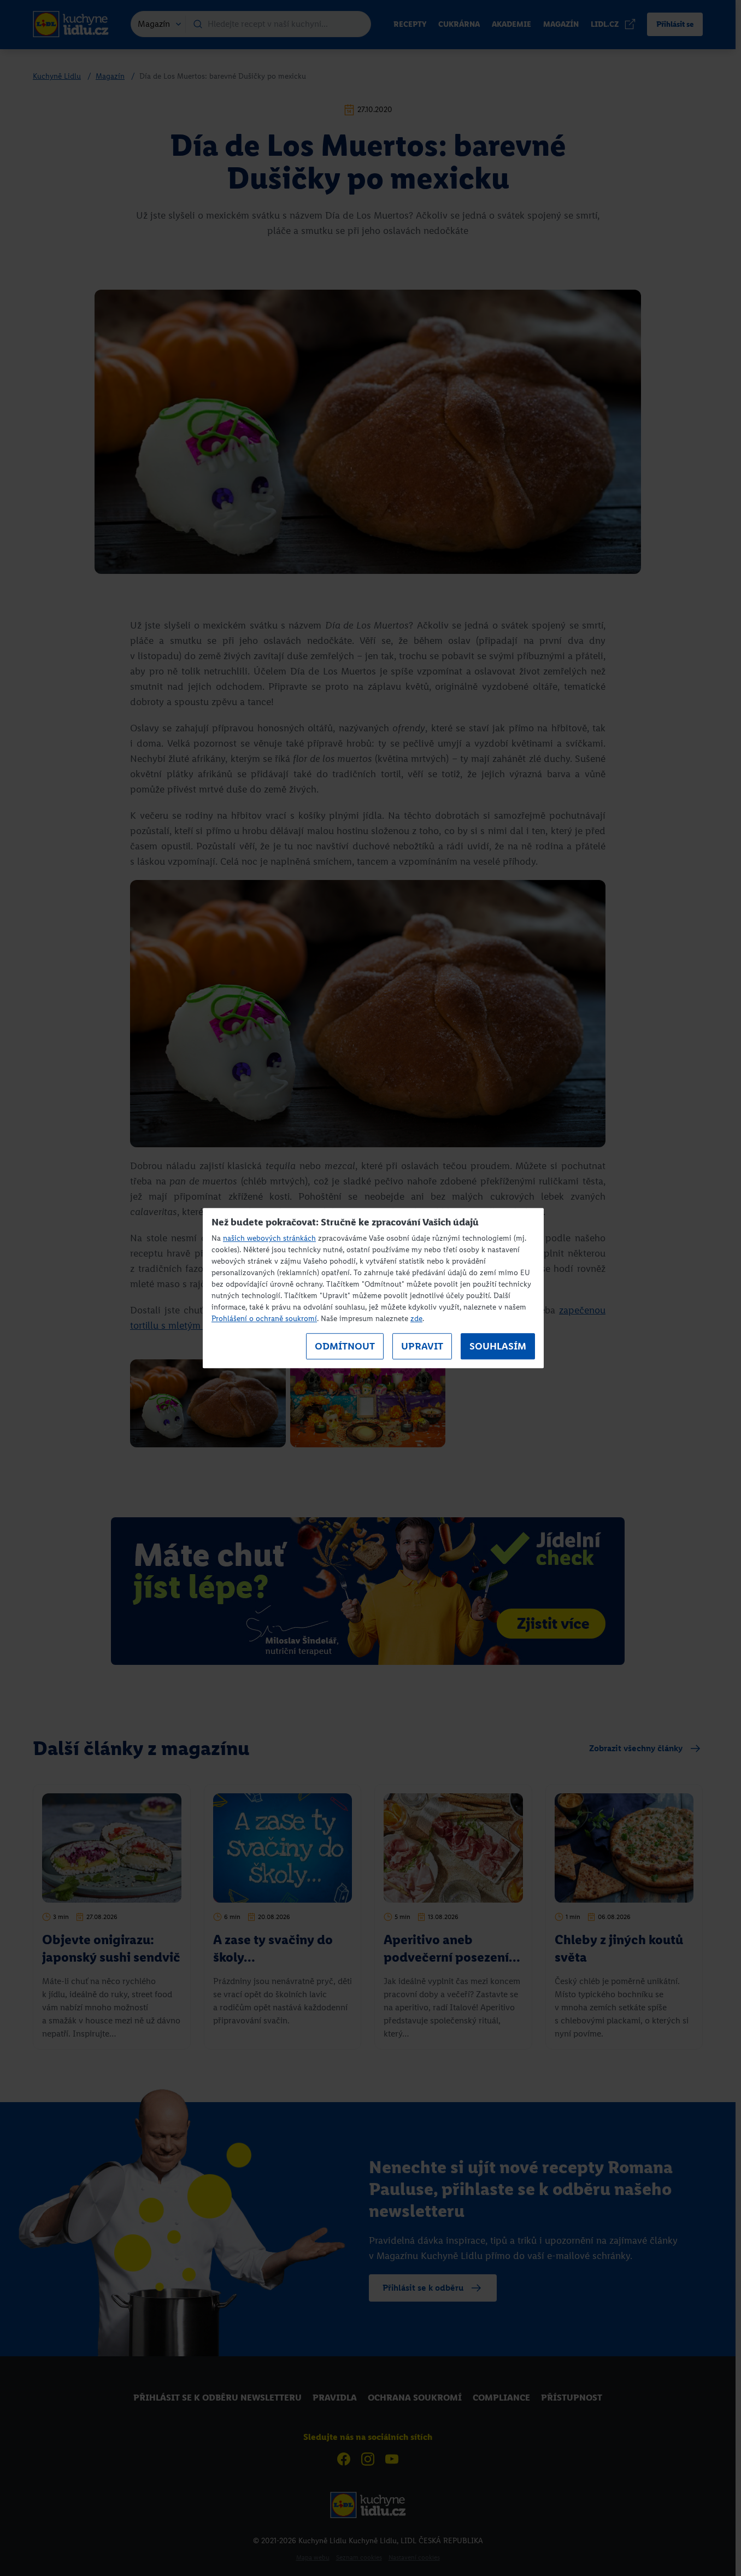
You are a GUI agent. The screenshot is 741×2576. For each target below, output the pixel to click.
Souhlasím (498, 1346)
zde (416, 1319)
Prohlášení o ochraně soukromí (264, 1319)
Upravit (422, 1346)
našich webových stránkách (269, 1238)
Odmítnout (345, 1346)
